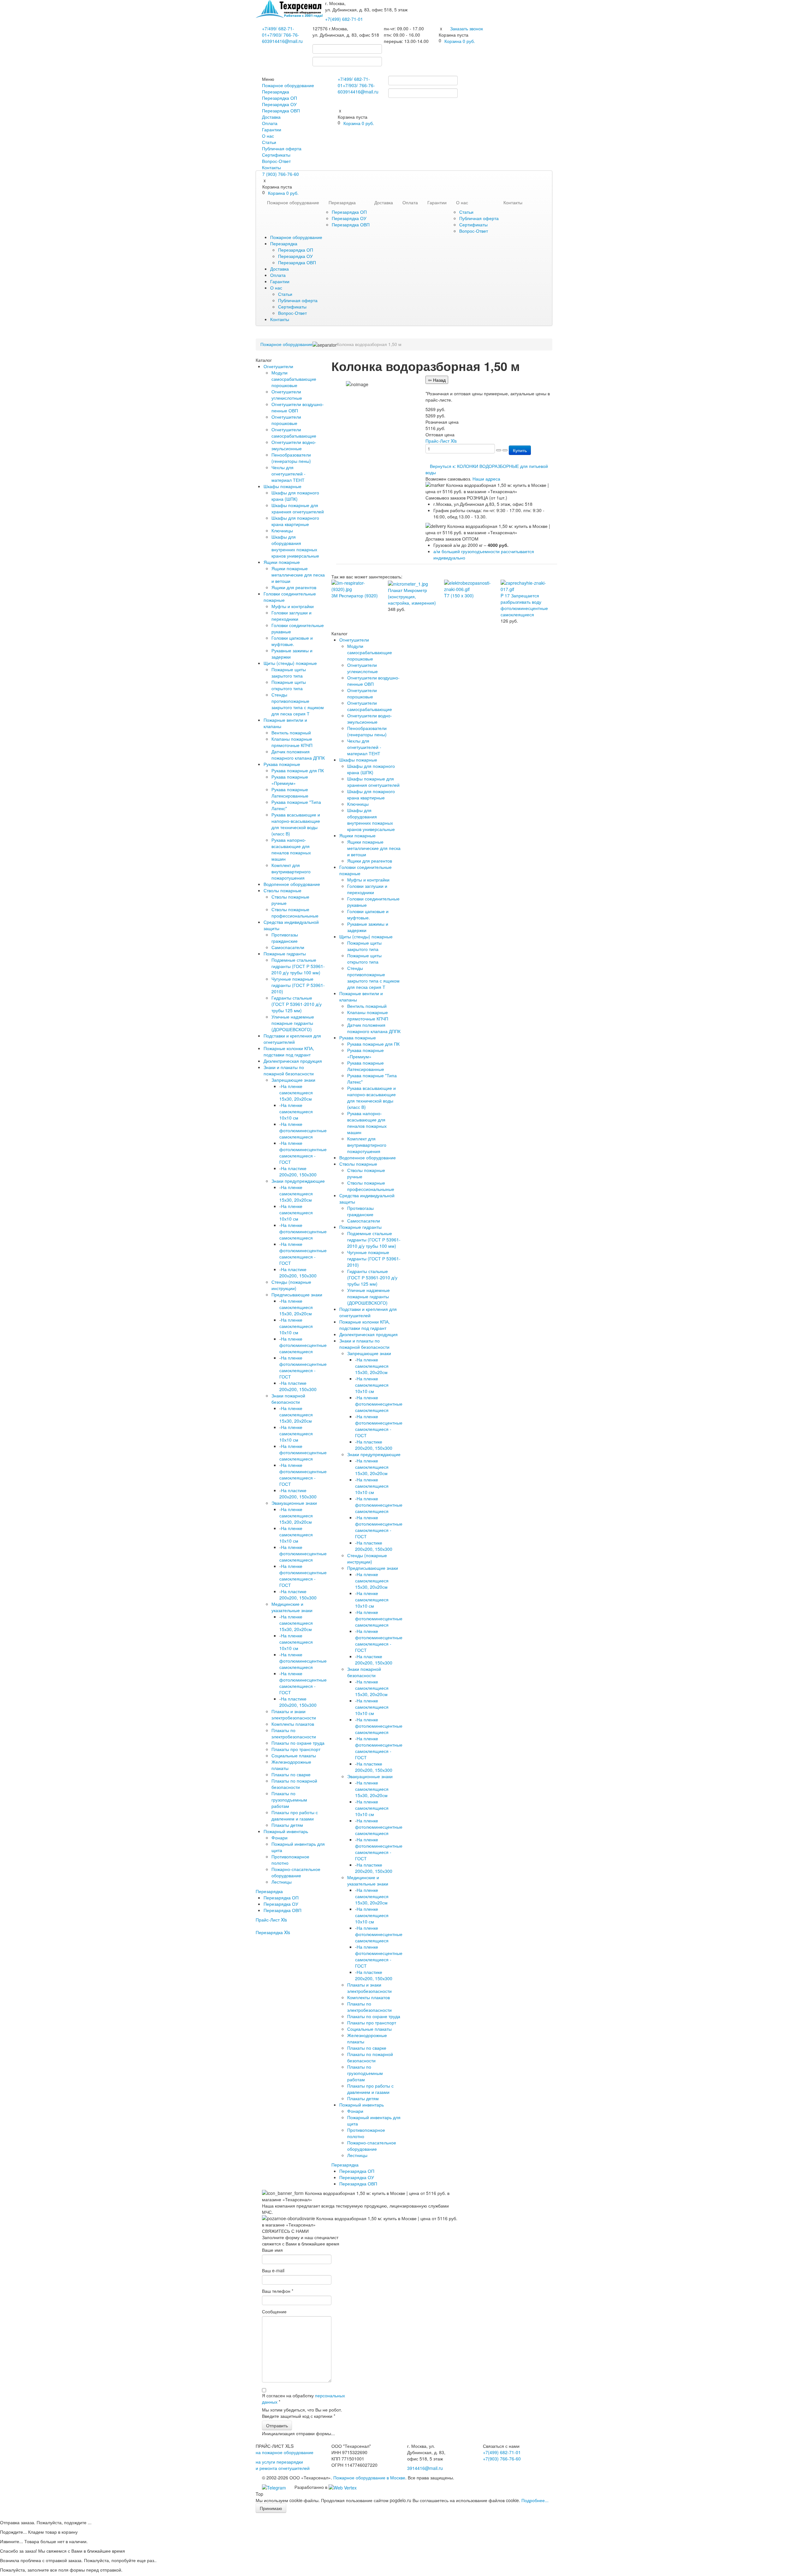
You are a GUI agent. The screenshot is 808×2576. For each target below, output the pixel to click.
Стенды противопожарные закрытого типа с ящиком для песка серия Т (298, 704)
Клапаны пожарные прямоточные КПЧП (292, 742)
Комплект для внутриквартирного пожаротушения (291, 871)
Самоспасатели (288, 947)
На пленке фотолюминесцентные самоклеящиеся (303, 1130)
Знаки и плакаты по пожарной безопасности (289, 1070)
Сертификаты (276, 155)
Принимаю (271, 2508)
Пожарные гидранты (285, 953)
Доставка (271, 117)
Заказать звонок (466, 28)
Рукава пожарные (282, 764)
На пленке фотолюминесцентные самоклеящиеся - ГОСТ (303, 1152)
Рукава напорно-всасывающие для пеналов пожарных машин (291, 849)
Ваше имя (272, 2250)
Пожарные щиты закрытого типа (289, 672)
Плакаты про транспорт (296, 1749)
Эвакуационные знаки (294, 1503)
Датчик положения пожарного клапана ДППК (298, 755)
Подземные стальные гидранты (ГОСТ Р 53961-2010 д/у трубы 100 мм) (298, 966)
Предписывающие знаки (297, 1294)
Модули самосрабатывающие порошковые (294, 379)
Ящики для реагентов (294, 587)
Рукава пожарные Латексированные (290, 792)
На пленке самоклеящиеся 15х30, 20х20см (296, 1092)
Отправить (277, 2425)
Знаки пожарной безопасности (288, 1399)
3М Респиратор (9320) (355, 595)
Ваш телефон (278, 2291)
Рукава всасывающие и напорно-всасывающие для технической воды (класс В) (296, 824)
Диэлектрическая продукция (293, 1061)
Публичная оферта (282, 148)
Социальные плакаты (294, 1755)
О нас (268, 136)
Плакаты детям (287, 1825)
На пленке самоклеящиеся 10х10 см (296, 1111)
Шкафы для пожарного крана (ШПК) (295, 496)
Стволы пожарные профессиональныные (295, 912)
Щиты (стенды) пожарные (290, 663)
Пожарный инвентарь (286, 1831)
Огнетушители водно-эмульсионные (294, 445)
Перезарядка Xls (273, 1932)
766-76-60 (502, 2459)
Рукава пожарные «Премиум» (290, 780)
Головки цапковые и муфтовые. (292, 641)
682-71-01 (344, 19)
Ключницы (282, 530)
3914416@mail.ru (285, 41)
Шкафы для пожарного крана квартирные (295, 521)
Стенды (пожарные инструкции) (291, 1285)
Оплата (270, 123)
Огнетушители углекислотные (287, 395)
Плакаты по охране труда (298, 1743)
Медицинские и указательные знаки (292, 1607)
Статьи (269, 142)
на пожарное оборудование (285, 2452)
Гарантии (272, 129)
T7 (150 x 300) (459, 595)
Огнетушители (278, 366)
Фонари (279, 1838)
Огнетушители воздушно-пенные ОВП (298, 407)
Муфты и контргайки (293, 606)
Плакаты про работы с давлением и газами (295, 1815)
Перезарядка (276, 92)
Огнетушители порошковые (286, 420)
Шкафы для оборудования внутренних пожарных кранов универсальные (295, 546)
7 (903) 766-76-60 (281, 174)
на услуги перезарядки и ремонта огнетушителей (283, 2465)
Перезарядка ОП (279, 98)
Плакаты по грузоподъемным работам (289, 1800)
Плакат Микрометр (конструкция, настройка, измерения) (412, 596)
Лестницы (282, 1882)
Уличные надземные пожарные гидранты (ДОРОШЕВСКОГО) (293, 1023)
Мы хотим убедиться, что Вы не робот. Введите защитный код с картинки (302, 2413)
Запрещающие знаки (293, 1080)
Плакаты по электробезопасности (294, 1733)
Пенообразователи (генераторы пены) (291, 458)
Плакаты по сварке (291, 1774)
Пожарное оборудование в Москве (369, 2477)
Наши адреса (486, 479)
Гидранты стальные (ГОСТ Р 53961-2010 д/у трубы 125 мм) (297, 1004)
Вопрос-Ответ (276, 161)
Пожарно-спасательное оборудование (296, 1872)
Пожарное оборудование (288, 85)
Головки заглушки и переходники (291, 616)
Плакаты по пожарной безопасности (294, 1784)
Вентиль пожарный (291, 732)
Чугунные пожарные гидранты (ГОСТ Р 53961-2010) (298, 985)
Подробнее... (535, 2500)
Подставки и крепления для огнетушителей (292, 1039)
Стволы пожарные (282, 890)
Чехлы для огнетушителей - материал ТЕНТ (288, 474)
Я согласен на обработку (303, 2399)
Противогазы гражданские (285, 938)
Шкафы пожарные (282, 486)
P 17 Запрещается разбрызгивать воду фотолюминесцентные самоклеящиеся (524, 605)
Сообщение (274, 2311)
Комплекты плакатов (293, 1724)
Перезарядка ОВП (281, 111)
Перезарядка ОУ (279, 104)
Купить (520, 450)
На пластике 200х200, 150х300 (298, 1171)
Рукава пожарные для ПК (298, 770)
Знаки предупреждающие (298, 1181)
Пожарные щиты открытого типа (289, 685)
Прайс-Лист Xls (271, 1920)
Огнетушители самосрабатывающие (294, 433)
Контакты (271, 167)
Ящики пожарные (282, 562)
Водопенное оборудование (292, 884)
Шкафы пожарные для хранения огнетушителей (298, 508)
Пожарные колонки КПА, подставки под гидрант (289, 1051)
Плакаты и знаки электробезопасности (294, 1714)
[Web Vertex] (343, 2487)
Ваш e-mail (273, 2270)
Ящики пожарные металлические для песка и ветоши (298, 575)
